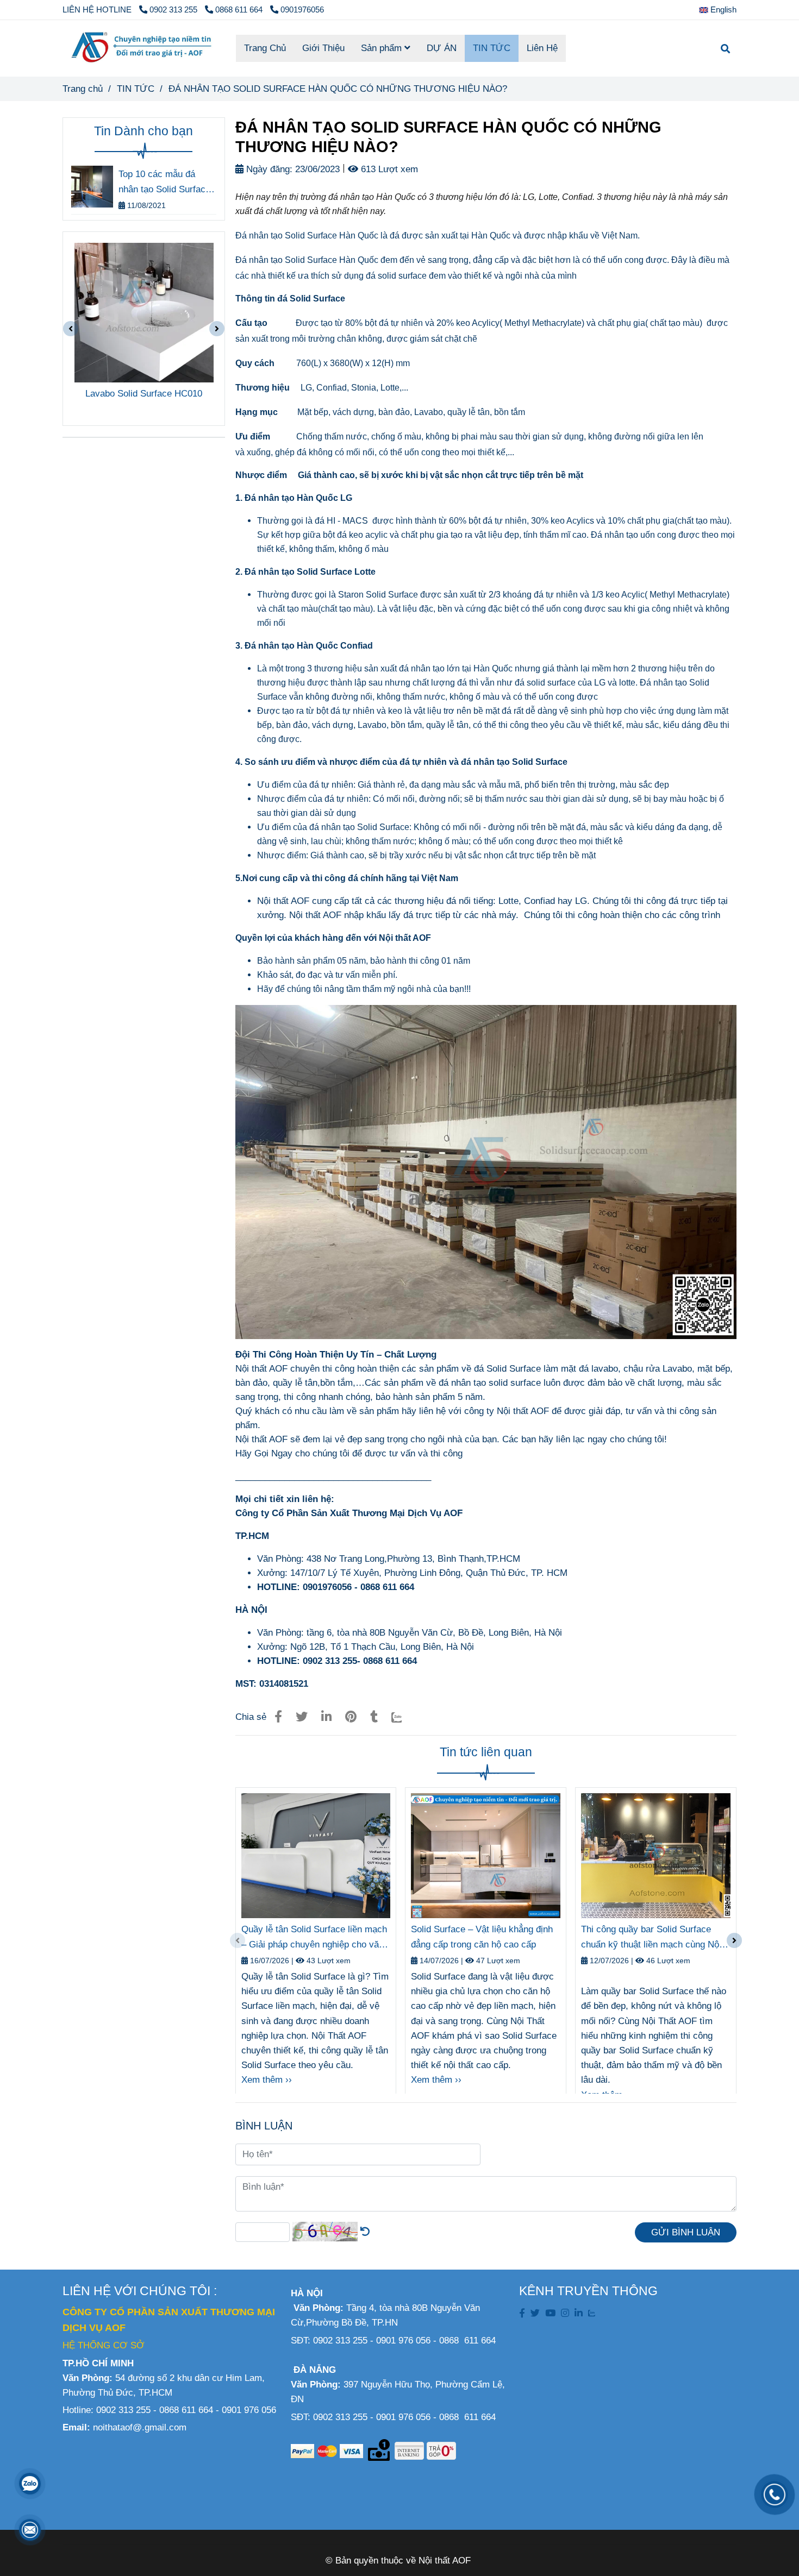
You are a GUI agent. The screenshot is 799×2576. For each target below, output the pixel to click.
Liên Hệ (542, 48)
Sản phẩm (383, 48)
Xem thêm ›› (267, 2080)
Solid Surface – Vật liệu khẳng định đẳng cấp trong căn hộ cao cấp (482, 1937)
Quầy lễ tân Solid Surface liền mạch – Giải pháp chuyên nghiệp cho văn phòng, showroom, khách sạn (314, 1938)
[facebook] (522, 2313)
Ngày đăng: (268, 169)
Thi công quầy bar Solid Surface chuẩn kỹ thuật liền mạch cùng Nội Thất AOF (651, 1938)
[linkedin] (579, 2313)
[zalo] (592, 2313)
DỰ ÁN (442, 48)
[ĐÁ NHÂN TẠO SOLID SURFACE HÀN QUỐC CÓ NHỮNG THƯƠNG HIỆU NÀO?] (141, 48)
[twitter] (535, 2313)
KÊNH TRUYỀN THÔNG (588, 2291)
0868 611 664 (240, 10)
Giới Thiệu (323, 48)
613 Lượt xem (388, 169)
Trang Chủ (265, 48)
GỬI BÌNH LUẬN (686, 2232)
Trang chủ (83, 89)
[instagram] (565, 2313)
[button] (720, 10)
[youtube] (550, 2313)
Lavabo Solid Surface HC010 (144, 394)
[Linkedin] (326, 1717)
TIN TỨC (492, 48)
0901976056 (302, 10)
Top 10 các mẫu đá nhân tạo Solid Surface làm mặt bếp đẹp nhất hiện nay (164, 183)
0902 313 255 (174, 10)
